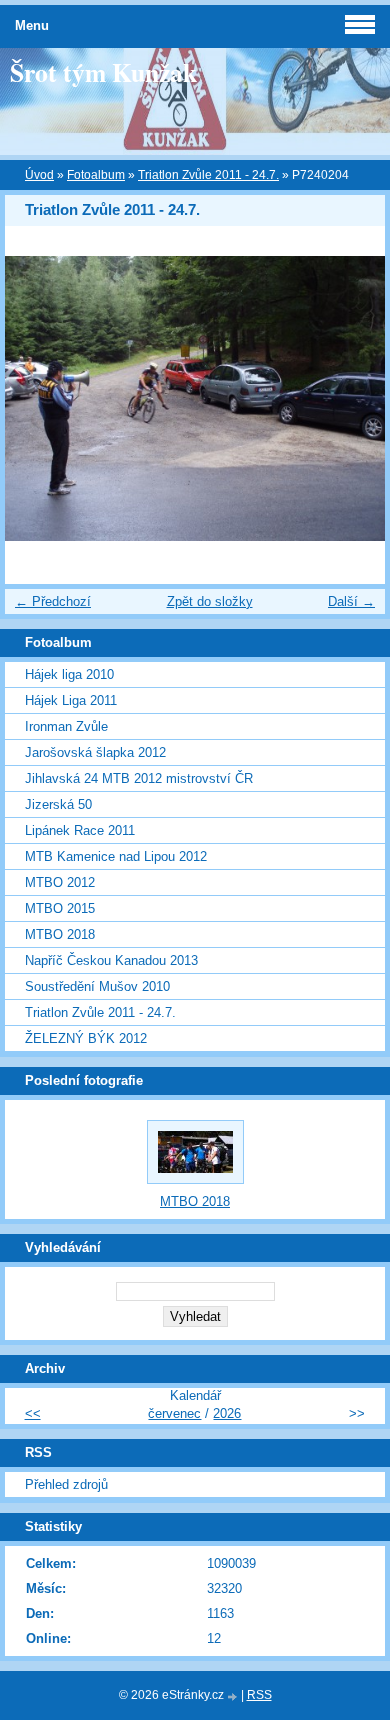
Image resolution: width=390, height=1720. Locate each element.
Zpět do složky (210, 601)
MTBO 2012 (60, 882)
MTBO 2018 (60, 934)
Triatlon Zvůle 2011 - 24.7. (208, 175)
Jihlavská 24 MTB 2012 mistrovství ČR (139, 778)
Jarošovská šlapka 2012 (95, 752)
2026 (227, 1413)
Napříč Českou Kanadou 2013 (111, 960)
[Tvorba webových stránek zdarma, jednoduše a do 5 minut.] (234, 1696)
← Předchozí (53, 601)
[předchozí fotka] (37, 398)
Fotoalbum (96, 175)
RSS (259, 1695)
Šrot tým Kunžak (103, 72)
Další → (351, 601)
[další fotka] (352, 398)
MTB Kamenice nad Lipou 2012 (116, 856)
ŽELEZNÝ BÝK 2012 (86, 1038)
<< (33, 1413)
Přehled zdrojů (66, 1484)
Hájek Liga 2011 (71, 700)
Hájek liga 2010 (69, 674)
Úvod (39, 175)
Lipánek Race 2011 (80, 830)
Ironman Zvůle (66, 726)
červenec (174, 1413)
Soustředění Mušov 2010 (97, 986)
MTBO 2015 (60, 908)
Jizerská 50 (58, 804)
